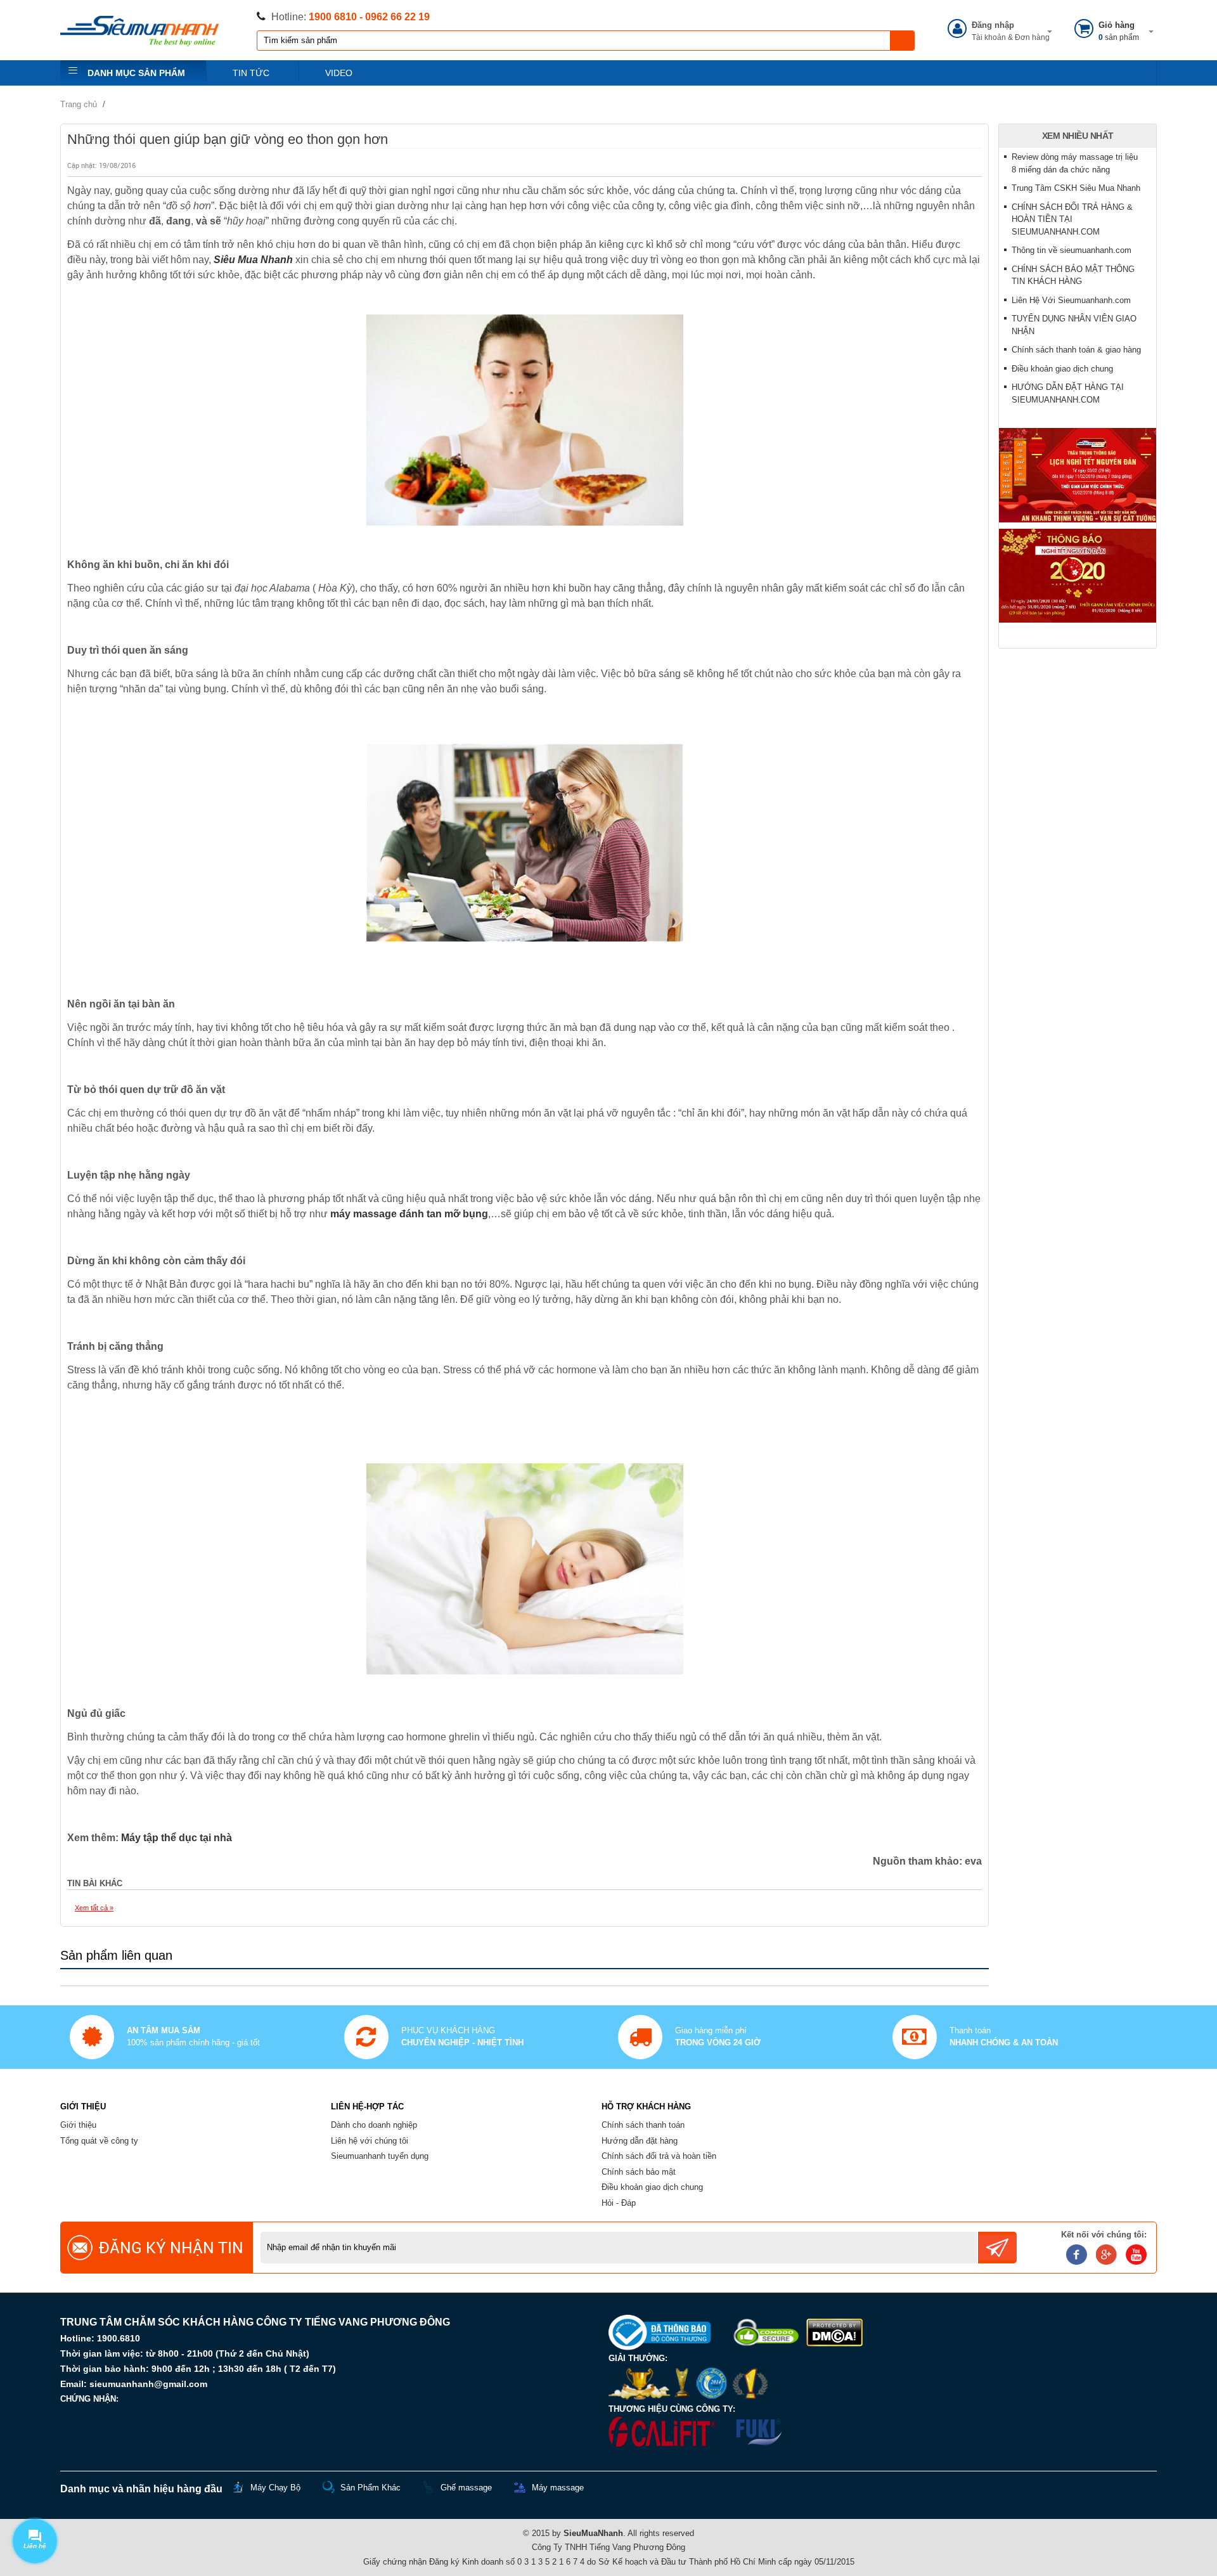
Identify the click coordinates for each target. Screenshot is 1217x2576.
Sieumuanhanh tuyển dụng (380, 2156)
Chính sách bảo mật (639, 2172)
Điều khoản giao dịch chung (1062, 369)
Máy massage (558, 2488)
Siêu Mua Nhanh (253, 260)
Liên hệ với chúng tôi (370, 2141)
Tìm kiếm (903, 41)
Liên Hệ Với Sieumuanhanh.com (1071, 300)
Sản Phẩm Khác (370, 2488)
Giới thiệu (78, 2125)
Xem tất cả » (94, 1908)
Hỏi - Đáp (619, 2203)
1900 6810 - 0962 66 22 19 (369, 17)
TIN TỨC (251, 73)
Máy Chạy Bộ (275, 2488)
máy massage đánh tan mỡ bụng (409, 1214)
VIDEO (339, 73)
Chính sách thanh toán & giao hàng (1076, 350)
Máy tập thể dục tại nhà (177, 1838)
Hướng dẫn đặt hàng (640, 2141)
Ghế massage (466, 2488)
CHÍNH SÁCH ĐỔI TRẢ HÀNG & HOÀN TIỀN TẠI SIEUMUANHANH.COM (1072, 219)
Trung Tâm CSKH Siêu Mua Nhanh (1076, 188)
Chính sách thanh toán (643, 2125)
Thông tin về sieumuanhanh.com (1072, 250)
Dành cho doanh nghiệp (374, 2125)
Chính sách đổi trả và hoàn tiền (659, 2156)
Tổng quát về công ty (99, 2141)
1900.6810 (119, 2338)
